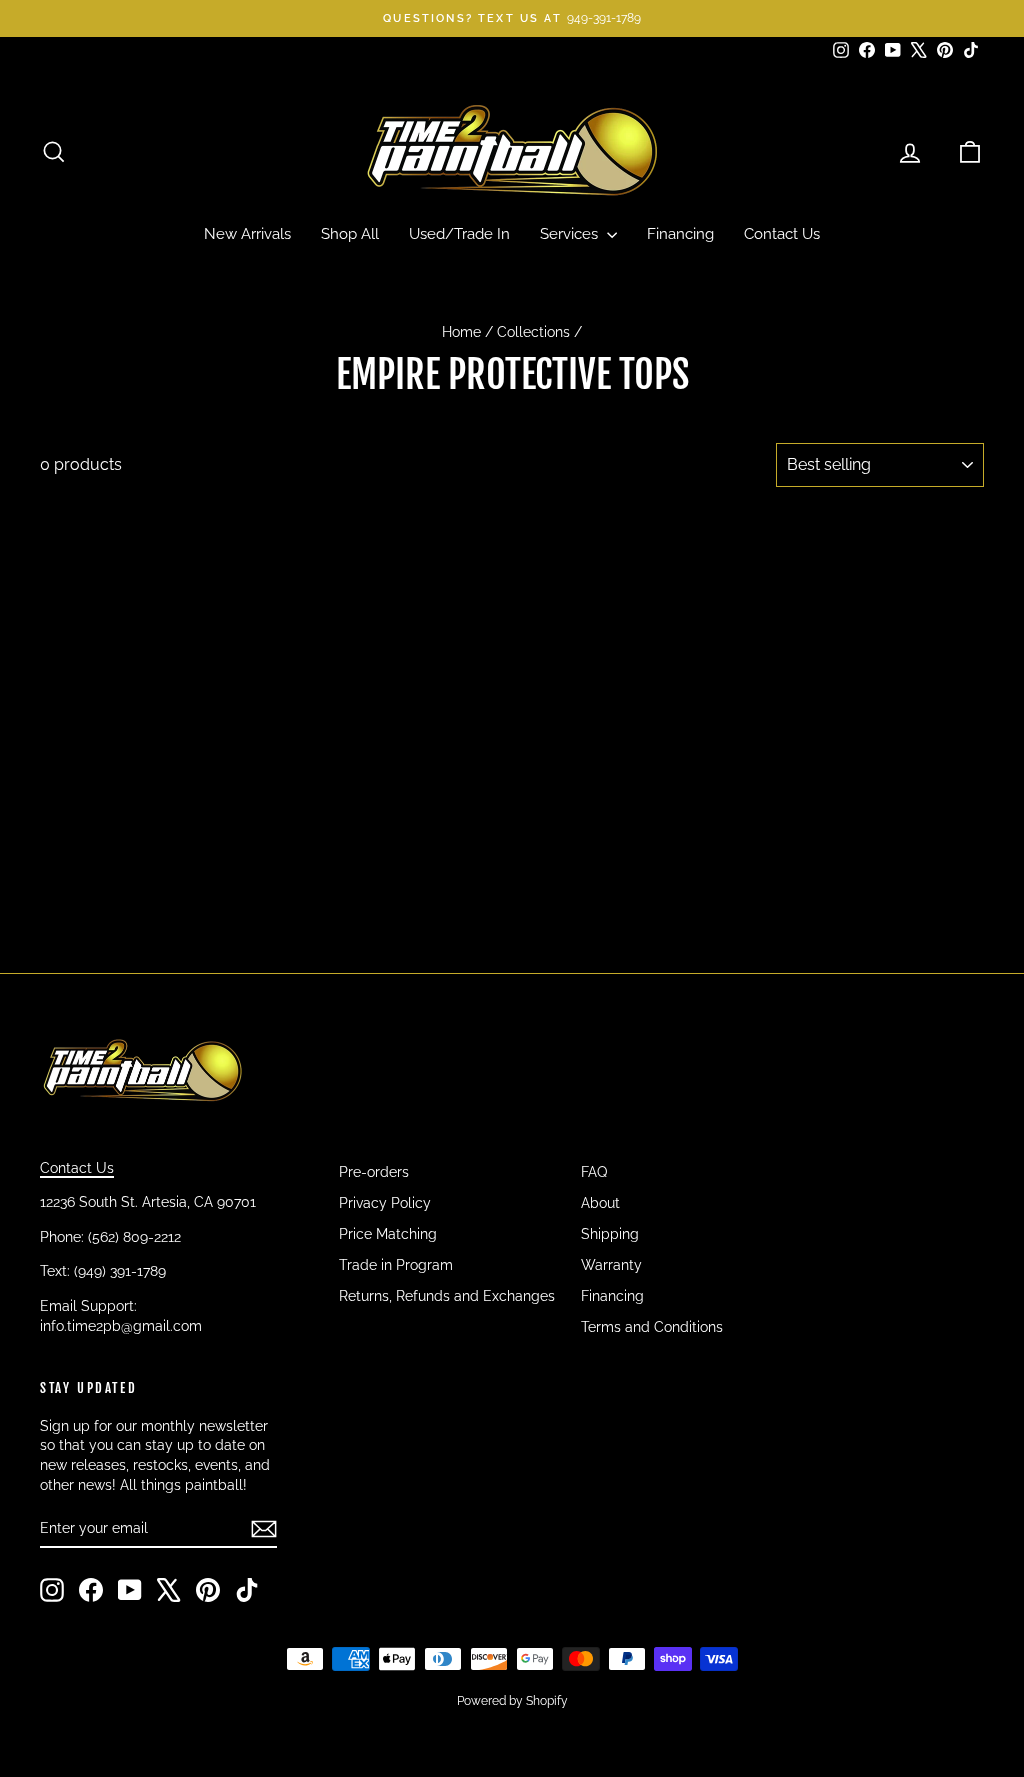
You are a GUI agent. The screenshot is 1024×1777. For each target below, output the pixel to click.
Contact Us (782, 234)
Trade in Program (396, 1265)
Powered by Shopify (512, 1701)
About (600, 1203)
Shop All (350, 234)
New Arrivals (247, 234)
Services (571, 234)
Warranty (611, 1265)
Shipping (610, 1234)
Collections (533, 332)
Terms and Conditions (652, 1327)
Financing (680, 234)
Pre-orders (374, 1172)
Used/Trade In (459, 234)
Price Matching (388, 1234)
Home (461, 332)
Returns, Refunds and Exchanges (447, 1296)
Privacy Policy (385, 1203)
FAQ (594, 1172)
